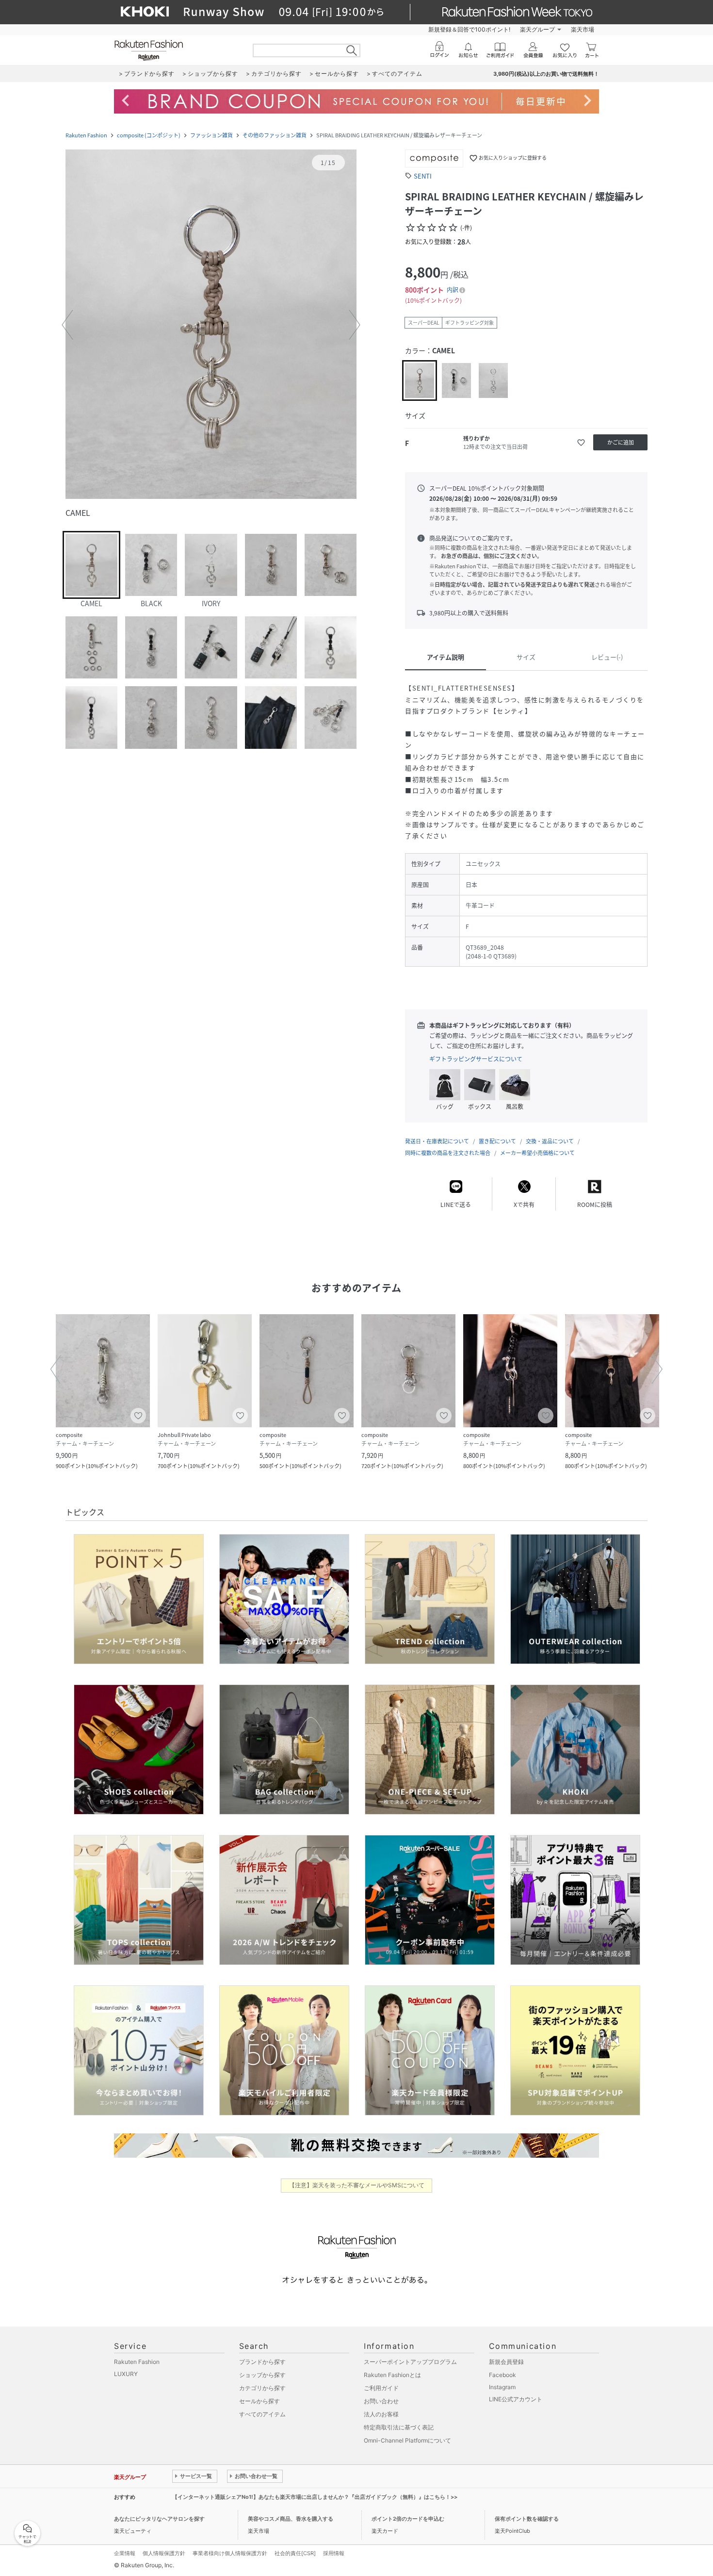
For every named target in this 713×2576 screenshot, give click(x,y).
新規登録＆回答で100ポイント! (469, 29)
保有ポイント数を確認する (527, 2519)
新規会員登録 (506, 2362)
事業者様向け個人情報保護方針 (230, 2553)
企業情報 (125, 2553)
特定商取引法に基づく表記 (399, 2427)
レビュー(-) (607, 657)
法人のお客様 (381, 2414)
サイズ (526, 657)
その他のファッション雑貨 (275, 135)
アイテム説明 (446, 657)
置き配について (497, 1141)
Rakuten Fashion (86, 135)
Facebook (502, 2375)
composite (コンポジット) (149, 135)
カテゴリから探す (262, 2388)
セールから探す (259, 2401)
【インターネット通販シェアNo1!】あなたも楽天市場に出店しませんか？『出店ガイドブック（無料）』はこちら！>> (315, 2497)
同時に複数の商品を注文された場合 (448, 1153)
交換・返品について (550, 1141)
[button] (211, 325)
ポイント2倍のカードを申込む (408, 2519)
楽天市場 (583, 29)
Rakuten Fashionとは (392, 2375)
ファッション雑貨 (211, 135)
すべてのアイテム (262, 2414)
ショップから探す (262, 2375)
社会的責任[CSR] (295, 2553)
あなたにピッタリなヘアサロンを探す (159, 2519)
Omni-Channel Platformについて (407, 2440)
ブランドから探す (262, 2362)
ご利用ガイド (381, 2388)
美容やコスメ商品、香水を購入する (291, 2519)
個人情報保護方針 (164, 2553)
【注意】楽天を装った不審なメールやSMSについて (357, 2185)
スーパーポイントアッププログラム (410, 2362)
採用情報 (334, 2553)
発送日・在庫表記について (437, 1141)
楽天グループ (537, 29)
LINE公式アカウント (516, 2399)
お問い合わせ (381, 2401)
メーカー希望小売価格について (537, 1153)
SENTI (423, 176)
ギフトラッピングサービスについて (476, 1059)
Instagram (502, 2387)
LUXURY (126, 2374)
